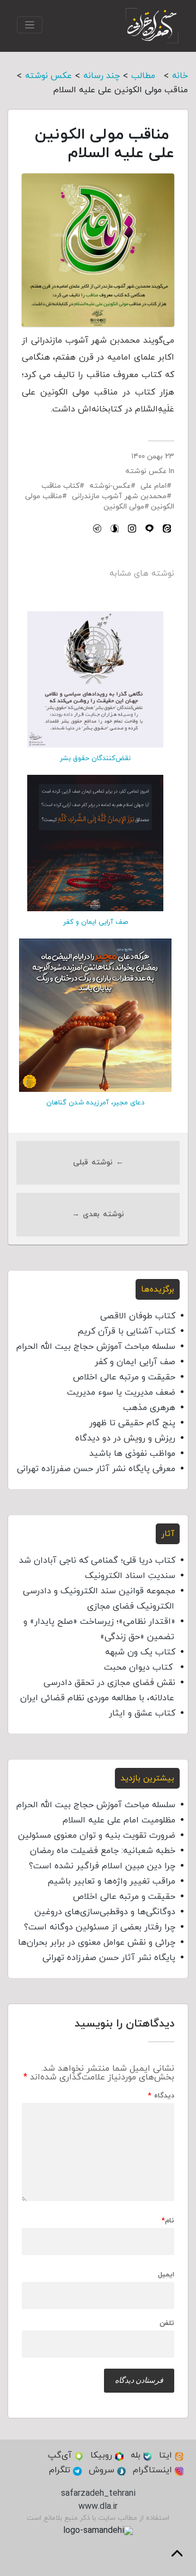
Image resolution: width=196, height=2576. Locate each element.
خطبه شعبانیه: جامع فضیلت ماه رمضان (103, 1851)
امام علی (154, 486)
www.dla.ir (98, 2507)
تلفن (167, 2324)
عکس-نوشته (110, 486)
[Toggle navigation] (30, 25)
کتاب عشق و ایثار (142, 1713)
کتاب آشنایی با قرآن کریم (126, 1331)
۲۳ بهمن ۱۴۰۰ (153, 456)
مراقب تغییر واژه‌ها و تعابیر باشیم (111, 1881)
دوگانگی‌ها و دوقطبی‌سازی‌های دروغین (105, 1912)
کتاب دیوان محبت (140, 1667)
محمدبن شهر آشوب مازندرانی (119, 496)
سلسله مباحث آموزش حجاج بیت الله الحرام (96, 1347)
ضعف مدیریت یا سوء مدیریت (121, 1392)
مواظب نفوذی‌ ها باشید (132, 1454)
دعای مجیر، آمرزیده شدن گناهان (95, 1103)
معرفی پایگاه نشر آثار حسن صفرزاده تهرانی (96, 1469)
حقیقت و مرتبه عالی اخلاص (124, 1377)
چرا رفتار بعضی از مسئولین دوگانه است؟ (100, 1927)
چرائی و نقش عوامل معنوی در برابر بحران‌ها (97, 1943)
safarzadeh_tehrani (98, 2494)
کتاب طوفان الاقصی (138, 1316)
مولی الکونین (124, 507)
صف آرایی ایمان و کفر (96, 922)
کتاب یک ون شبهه (140, 1652)
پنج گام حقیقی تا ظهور (132, 1423)
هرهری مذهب (149, 1408)
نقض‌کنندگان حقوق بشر (95, 758)
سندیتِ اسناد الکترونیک (130, 1576)
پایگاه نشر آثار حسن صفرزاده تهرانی (109, 1958)
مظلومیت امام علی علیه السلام (119, 1820)
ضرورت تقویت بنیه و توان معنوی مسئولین (97, 1836)
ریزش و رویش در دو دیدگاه (125, 1438)
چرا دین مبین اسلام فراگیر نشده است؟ (102, 1866)
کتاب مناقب (60, 486)
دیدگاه (161, 2096)
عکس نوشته (146, 471)
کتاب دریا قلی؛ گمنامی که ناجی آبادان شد (97, 1561)
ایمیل (166, 2275)
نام (168, 2221)
